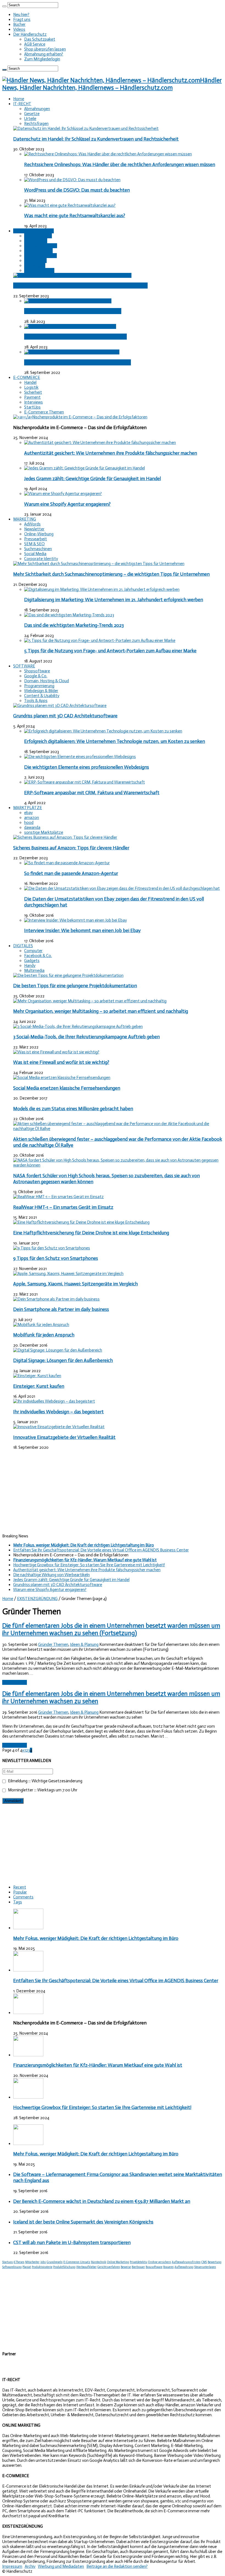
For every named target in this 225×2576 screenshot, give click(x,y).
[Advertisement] (113, 1492)
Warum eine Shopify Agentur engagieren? (67, 504)
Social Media (35, 554)
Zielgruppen (35, 265)
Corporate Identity (41, 559)
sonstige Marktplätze (44, 832)
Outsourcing (35, 261)
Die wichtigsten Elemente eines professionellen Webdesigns (87, 767)
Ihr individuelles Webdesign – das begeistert (58, 1412)
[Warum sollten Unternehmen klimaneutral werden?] (72, 352)
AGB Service (35, 44)
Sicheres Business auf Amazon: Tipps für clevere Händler (71, 848)
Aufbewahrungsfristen (186, 2262)
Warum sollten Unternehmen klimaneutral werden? (78, 362)
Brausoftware (154, 2267)
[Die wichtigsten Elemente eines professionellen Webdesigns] (80, 757)
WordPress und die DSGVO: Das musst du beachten (77, 190)
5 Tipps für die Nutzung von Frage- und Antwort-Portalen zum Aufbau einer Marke (110, 651)
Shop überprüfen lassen (45, 49)
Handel (30, 382)
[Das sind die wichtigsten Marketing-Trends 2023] (69, 615)
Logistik (31, 387)
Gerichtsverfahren (109, 2267)
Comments (23, 1897)
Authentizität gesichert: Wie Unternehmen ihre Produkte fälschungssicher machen (111, 453)
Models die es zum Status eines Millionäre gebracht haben (73, 1109)
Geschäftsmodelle (41, 246)
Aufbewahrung (184, 2267)
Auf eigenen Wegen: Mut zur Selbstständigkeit (73, 311)
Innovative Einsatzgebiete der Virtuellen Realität (64, 1437)
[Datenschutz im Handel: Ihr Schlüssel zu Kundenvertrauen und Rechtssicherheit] (86, 128)
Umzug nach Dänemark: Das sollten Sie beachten (75, 337)
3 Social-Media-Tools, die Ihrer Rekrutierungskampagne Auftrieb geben (86, 1037)
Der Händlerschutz (30, 34)
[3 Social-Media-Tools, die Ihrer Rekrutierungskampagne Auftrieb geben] (78, 1027)
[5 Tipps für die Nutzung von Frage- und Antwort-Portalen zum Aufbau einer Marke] (100, 640)
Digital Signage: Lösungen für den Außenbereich (63, 1360)
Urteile (30, 119)
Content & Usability (42, 696)
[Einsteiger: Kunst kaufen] (37, 1376)
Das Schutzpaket (40, 39)
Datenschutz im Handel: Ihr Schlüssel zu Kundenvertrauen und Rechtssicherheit (96, 139)
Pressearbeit (36, 539)
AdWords (32, 524)
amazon (32, 818)
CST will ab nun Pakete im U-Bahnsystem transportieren (72, 2242)
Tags (18, 1902)
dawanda (32, 827)
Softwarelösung (12, 2267)
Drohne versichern (160, 2262)
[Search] (4, 6)
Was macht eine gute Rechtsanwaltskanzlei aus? (75, 216)
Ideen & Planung (38, 251)
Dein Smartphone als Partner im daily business (61, 1309)
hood (29, 823)
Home (19, 99)
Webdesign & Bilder (41, 691)
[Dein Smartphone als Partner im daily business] (56, 1299)
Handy (30, 966)
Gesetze (32, 114)
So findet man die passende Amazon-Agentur (71, 873)
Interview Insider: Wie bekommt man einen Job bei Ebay (82, 930)
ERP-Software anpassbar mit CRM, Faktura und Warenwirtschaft (92, 793)
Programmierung (39, 686)
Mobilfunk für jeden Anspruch (44, 1335)
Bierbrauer (138, 2267)
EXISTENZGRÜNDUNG (33, 231)
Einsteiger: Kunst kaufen (39, 1386)
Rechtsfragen (36, 124)
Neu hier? (21, 15)
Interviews (33, 402)
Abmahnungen (37, 109)
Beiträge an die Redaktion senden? (117, 2566)
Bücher (19, 24)
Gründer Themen (39, 270)
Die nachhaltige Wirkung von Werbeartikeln (51, 1575)
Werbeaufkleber (86, 2267)
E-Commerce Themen (44, 412)
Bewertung (215, 2262)
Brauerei (168, 2267)
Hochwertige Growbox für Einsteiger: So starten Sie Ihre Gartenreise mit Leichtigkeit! (89, 1565)
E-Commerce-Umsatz (77, 2262)
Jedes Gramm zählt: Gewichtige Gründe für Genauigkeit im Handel (92, 479)
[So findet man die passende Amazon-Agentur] (67, 863)
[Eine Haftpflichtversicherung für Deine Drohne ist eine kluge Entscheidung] (81, 1222)
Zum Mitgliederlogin (42, 59)
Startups (8, 2262)
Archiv (30, 2566)
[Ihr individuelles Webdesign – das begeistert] (54, 1401)
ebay (28, 813)
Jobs (43, 2262)
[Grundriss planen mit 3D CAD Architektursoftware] (60, 706)
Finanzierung (36, 241)
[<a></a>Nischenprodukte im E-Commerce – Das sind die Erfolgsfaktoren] (80, 417)
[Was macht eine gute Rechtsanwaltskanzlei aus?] (70, 205)
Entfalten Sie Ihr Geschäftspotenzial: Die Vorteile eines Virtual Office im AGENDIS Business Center (101, 1550)
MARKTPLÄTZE (28, 808)
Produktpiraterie (42, 2267)
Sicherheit (33, 392)
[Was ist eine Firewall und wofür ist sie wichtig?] (56, 1052)
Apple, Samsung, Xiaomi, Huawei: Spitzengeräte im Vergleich (75, 1284)
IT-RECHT (22, 104)
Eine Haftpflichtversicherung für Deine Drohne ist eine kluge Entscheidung (91, 1233)
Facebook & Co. (38, 956)
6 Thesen (19, 2262)
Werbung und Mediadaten (61, 2566)
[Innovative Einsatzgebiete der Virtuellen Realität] (59, 1427)
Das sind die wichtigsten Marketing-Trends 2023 (74, 625)
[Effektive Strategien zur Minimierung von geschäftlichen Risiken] (72, 275)
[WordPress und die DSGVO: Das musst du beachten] (72, 180)
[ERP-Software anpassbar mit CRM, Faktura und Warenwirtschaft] (85, 782)
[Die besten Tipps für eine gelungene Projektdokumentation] (68, 975)
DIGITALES (23, 946)
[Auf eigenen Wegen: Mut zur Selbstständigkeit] (68, 301)
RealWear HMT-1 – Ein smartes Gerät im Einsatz (63, 1207)
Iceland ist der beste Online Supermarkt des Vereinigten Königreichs (83, 2222)
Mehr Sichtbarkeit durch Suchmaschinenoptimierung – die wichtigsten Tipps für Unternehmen (111, 574)
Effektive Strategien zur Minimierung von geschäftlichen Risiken (80, 286)
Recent (20, 1887)
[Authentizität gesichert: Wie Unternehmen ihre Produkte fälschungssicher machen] (100, 443)
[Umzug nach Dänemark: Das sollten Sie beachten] (70, 326)
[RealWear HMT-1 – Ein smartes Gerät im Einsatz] (58, 1197)
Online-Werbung (39, 534)
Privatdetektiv (139, 2262)
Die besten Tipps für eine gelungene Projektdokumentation (75, 986)
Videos (19, 29)
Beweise (126, 2267)
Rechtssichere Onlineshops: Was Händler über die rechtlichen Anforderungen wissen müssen (120, 164)
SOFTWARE (24, 666)
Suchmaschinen (38, 549)
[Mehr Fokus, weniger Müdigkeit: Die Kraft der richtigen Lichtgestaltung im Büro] (28, 2144)
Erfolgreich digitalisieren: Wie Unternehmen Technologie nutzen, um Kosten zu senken (115, 741)
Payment (32, 397)
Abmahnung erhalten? (44, 54)
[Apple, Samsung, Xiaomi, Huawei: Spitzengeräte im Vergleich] (68, 1274)
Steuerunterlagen (205, 2267)
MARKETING (25, 519)
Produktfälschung (64, 2267)
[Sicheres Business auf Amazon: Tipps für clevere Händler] (65, 837)
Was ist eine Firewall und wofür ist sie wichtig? (61, 1062)
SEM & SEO (34, 544)
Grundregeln (55, 2262)
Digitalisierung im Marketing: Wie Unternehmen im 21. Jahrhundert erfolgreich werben (114, 600)
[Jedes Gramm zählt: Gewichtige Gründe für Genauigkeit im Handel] (85, 468)
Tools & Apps (36, 701)
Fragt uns (22, 19)
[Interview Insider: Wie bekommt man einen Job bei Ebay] (75, 920)
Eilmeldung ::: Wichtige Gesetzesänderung (45, 1781)
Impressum (12, 2566)
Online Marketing (118, 2262)
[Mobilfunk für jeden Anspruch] (41, 1325)
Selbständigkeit (38, 236)
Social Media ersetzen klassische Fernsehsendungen (67, 1088)
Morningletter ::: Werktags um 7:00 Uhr (42, 1790)
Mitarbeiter (32, 2262)
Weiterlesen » (15, 1682)
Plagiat (27, 2267)
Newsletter (34, 529)
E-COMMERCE (27, 377)
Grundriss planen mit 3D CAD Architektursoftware (65, 716)
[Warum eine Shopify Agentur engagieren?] (63, 494)
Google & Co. (36, 676)
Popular (20, 1892)
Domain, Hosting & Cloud (47, 681)
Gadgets (32, 961)
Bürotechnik (99, 2262)
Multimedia (34, 970)
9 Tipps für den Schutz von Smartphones (56, 1258)
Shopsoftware (37, 671)
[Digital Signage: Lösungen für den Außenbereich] (58, 1350)
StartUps (32, 407)
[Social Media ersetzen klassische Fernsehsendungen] (62, 1078)
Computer (33, 951)
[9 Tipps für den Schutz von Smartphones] (52, 1248)
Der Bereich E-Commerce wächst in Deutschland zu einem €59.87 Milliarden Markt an (102, 2201)
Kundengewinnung (40, 256)
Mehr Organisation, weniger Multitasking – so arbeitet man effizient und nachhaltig (101, 1011)
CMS (204, 2262)
